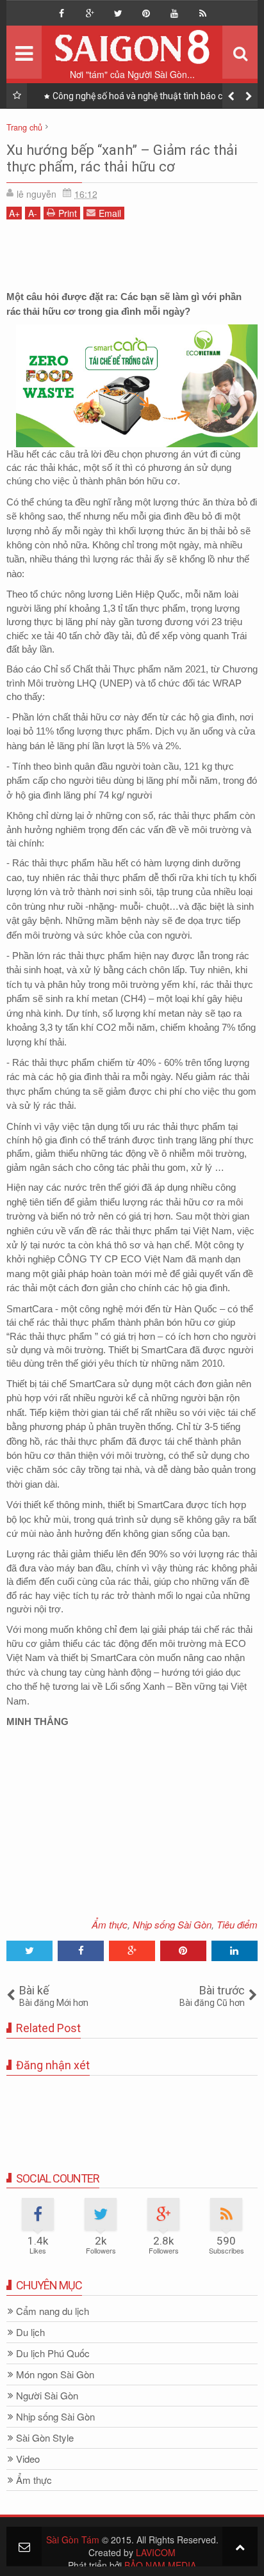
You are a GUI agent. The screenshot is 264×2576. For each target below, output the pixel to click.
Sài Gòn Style (45, 2438)
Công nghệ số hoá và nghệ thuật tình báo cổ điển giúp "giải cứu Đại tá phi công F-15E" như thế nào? (146, 99)
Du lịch (30, 2333)
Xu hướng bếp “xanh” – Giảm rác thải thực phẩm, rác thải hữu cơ (122, 158)
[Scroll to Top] (240, 2546)
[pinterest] (146, 13)
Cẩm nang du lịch (53, 2311)
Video (28, 2459)
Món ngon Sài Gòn (55, 2375)
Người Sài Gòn (47, 2396)
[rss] (202, 13)
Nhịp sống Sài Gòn (172, 1924)
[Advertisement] (132, 258)
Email (110, 213)
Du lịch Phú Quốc (53, 2354)
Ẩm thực (110, 1924)
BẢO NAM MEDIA (160, 2565)
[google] (90, 13)
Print (68, 213)
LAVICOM (156, 2552)
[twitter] (118, 13)
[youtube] (174, 13)
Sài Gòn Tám (73, 2540)
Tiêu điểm (237, 1924)
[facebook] (62, 13)
